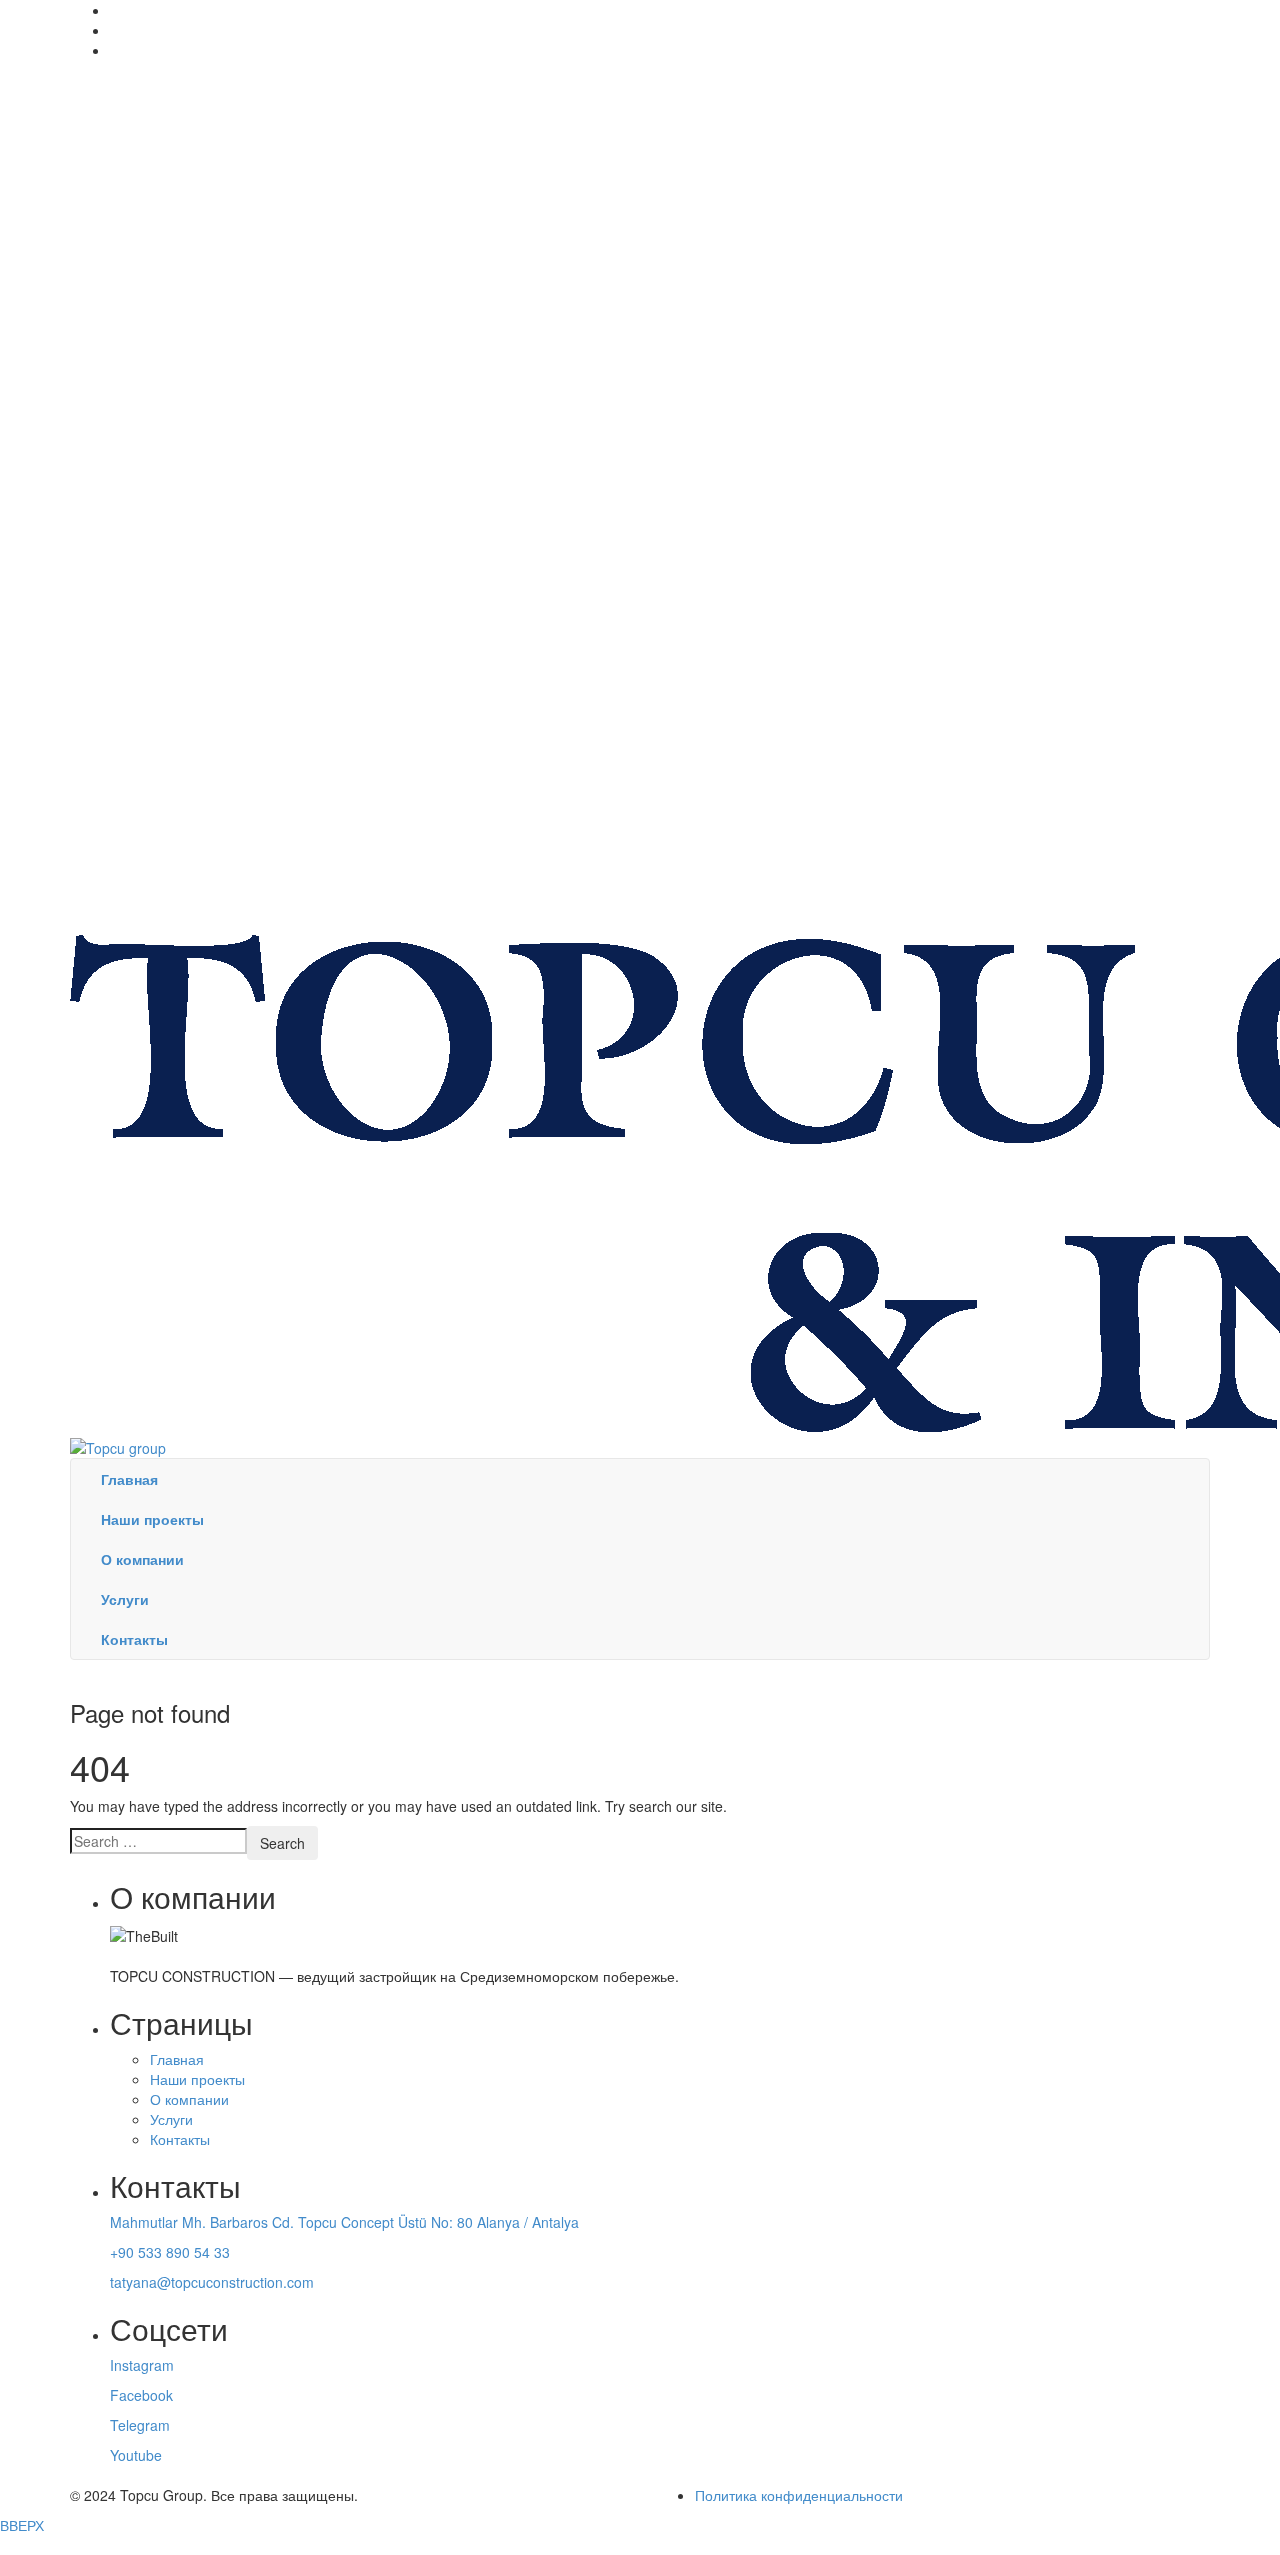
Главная (177, 2059)
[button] (640, 2545)
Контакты (180, 2139)
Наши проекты (197, 2079)
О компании (189, 2099)
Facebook (141, 2395)
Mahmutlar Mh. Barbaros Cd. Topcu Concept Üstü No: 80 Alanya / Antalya (344, 2222)
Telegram (140, 2425)
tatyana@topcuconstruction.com (212, 2282)
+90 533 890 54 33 (170, 2252)
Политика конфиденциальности (799, 2495)
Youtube (136, 2455)
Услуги (171, 2119)
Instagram (142, 2365)
